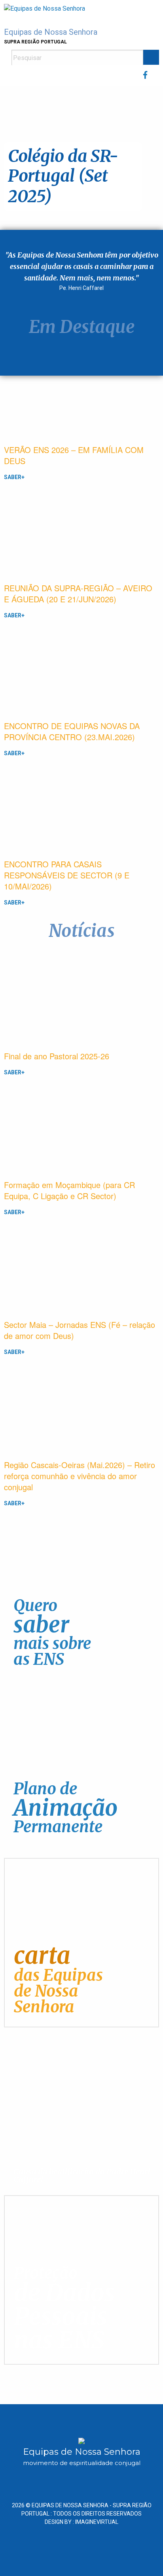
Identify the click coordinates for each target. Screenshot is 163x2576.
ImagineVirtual (97, 2522)
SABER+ (14, 477)
